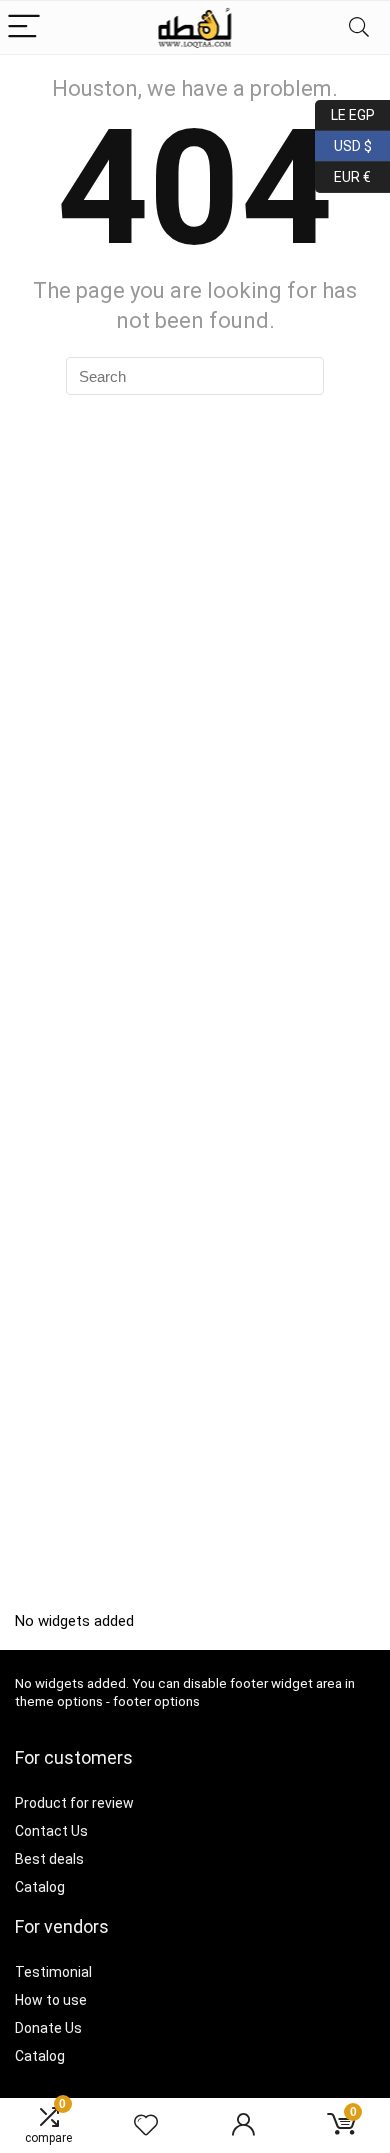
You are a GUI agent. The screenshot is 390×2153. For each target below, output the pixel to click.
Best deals (49, 1859)
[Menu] (24, 27)
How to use (51, 2000)
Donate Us (48, 2028)
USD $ (343, 142)
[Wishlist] (146, 2126)
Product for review (74, 1803)
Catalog (40, 1887)
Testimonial (53, 1972)
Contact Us (51, 1831)
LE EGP (345, 111)
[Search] (359, 27)
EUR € (343, 173)
